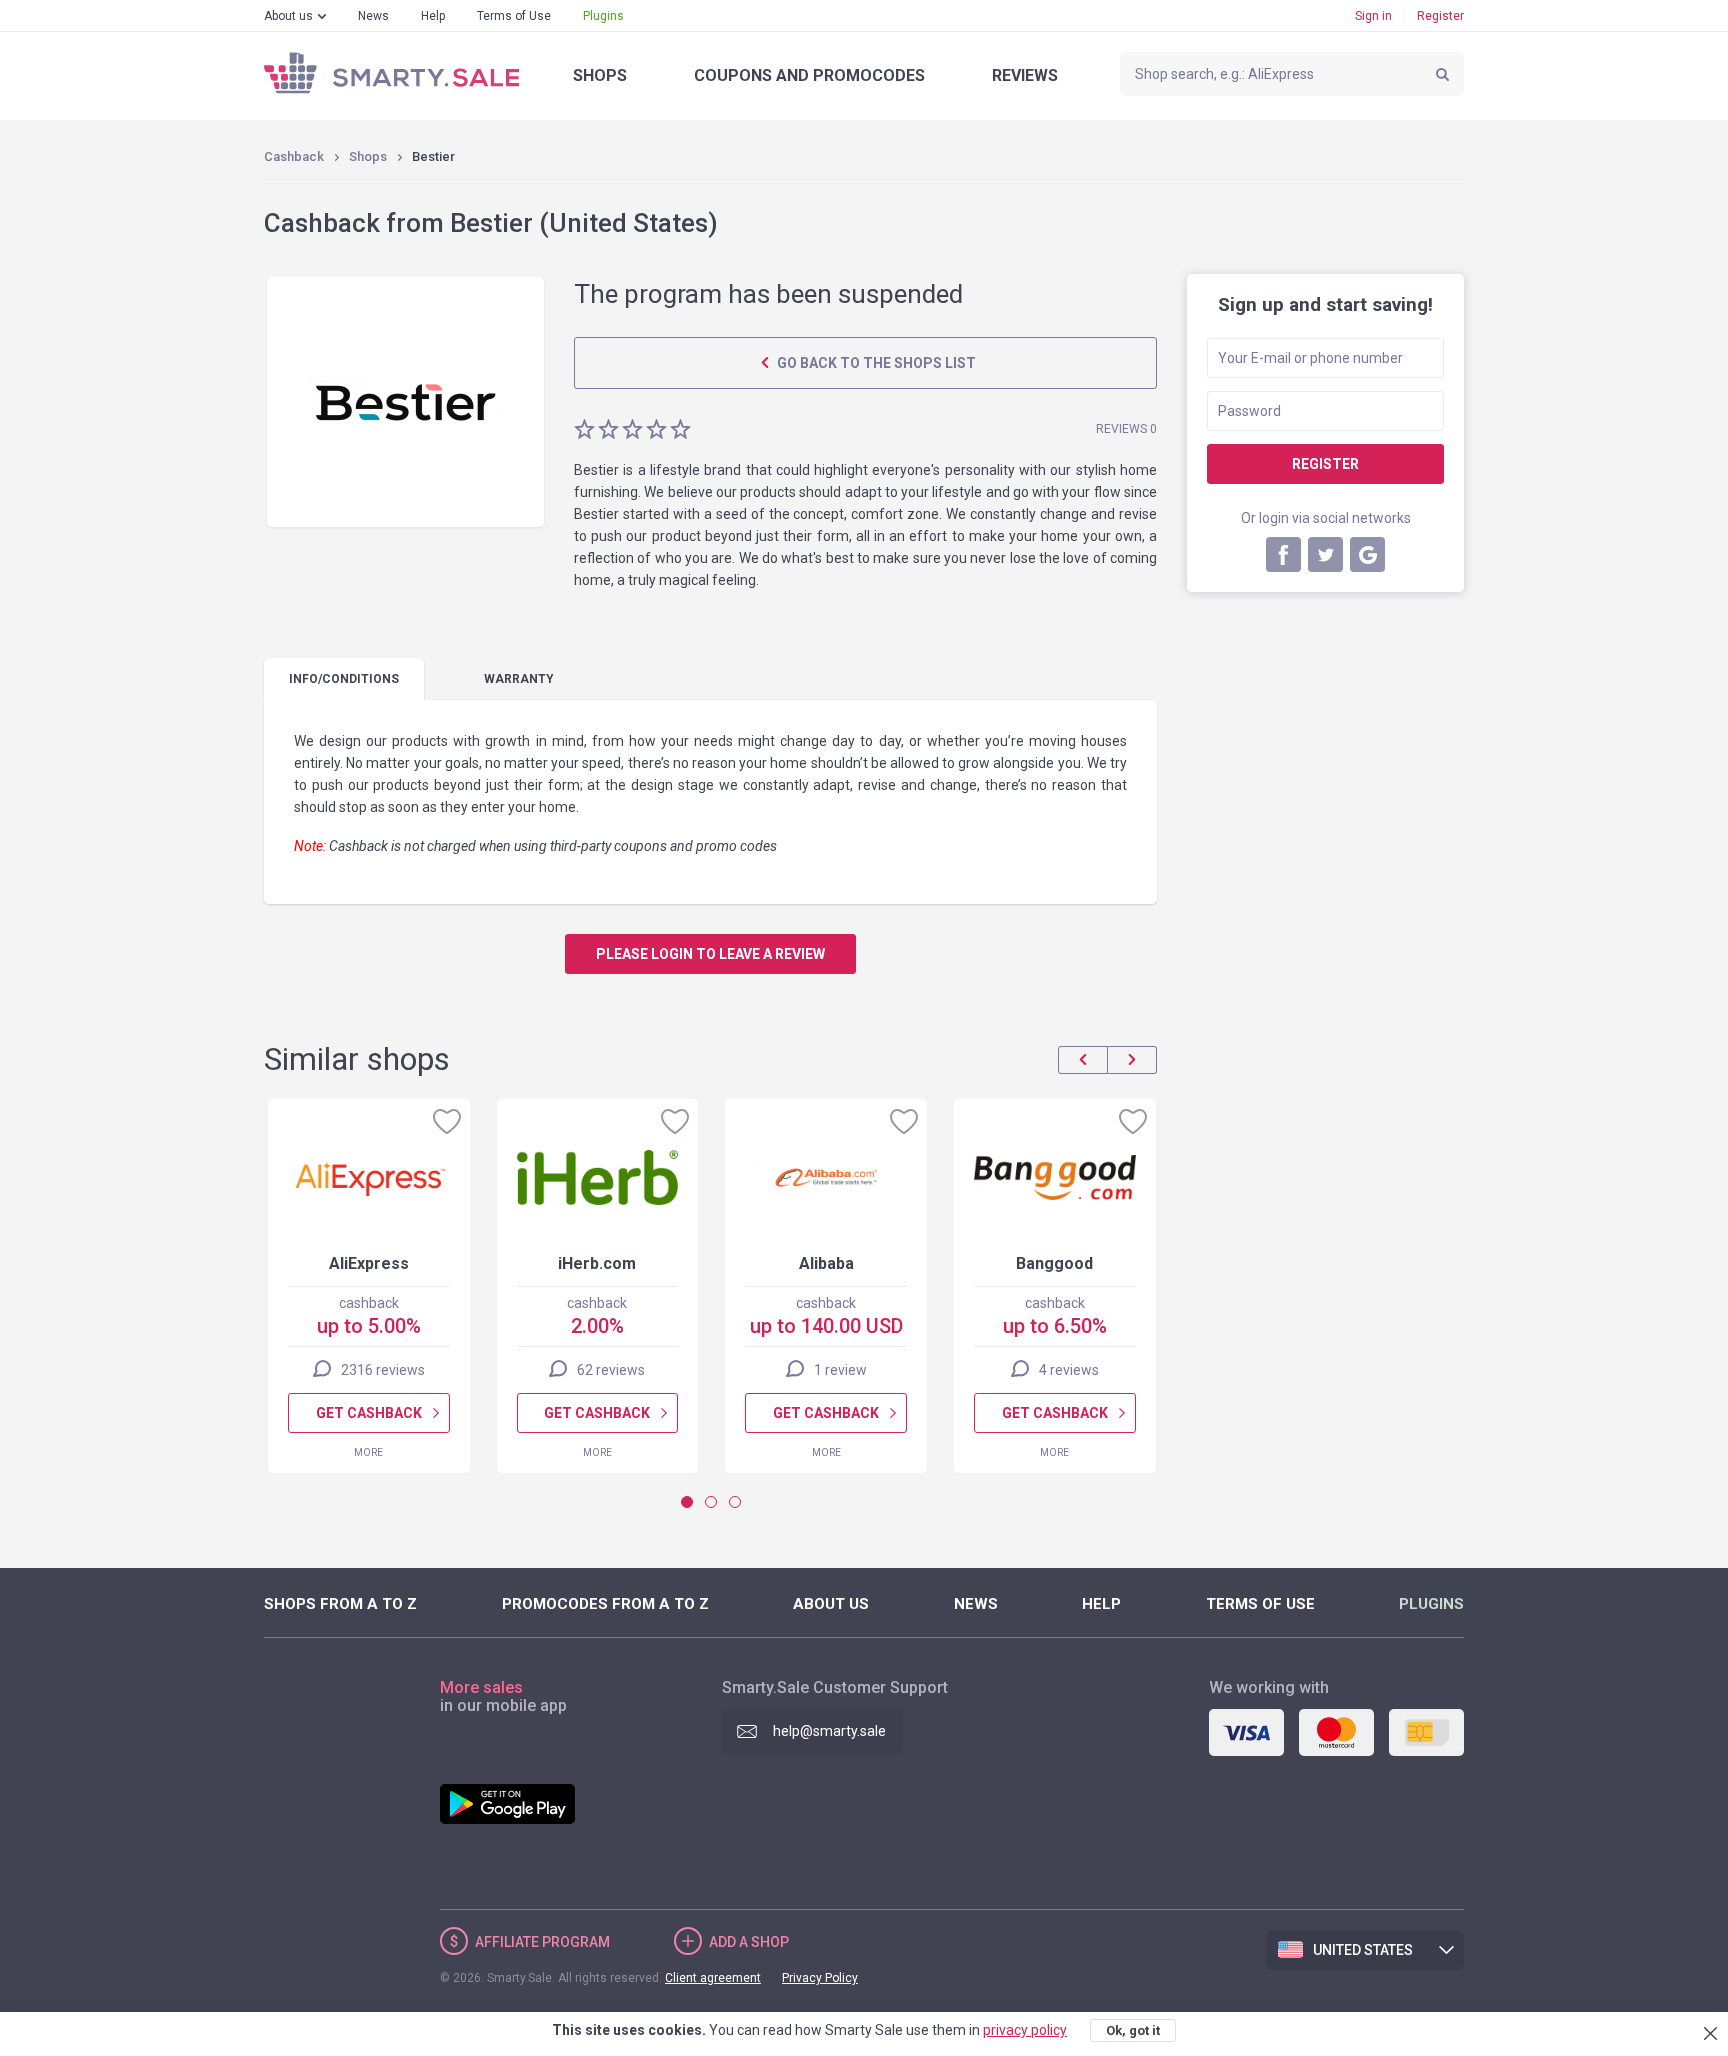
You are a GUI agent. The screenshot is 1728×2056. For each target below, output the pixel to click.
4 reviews (1069, 1370)
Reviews (1025, 75)
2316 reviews (383, 1370)
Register (1440, 16)
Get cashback (369, 1413)
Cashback (294, 156)
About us (288, 16)
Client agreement (713, 1978)
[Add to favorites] (447, 1121)
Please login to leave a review (710, 954)
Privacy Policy (820, 1978)
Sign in (1373, 16)
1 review (840, 1370)
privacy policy (1025, 2030)
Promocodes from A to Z (605, 1604)
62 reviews (611, 1370)
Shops (600, 75)
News (373, 16)
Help (433, 16)
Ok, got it (1133, 2030)
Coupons (809, 75)
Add (749, 1942)
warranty (519, 679)
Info (344, 679)
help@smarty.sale (829, 1731)
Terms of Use (514, 16)
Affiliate (542, 1942)
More (368, 1452)
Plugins (603, 16)
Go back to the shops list (875, 363)
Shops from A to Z (340, 1604)
